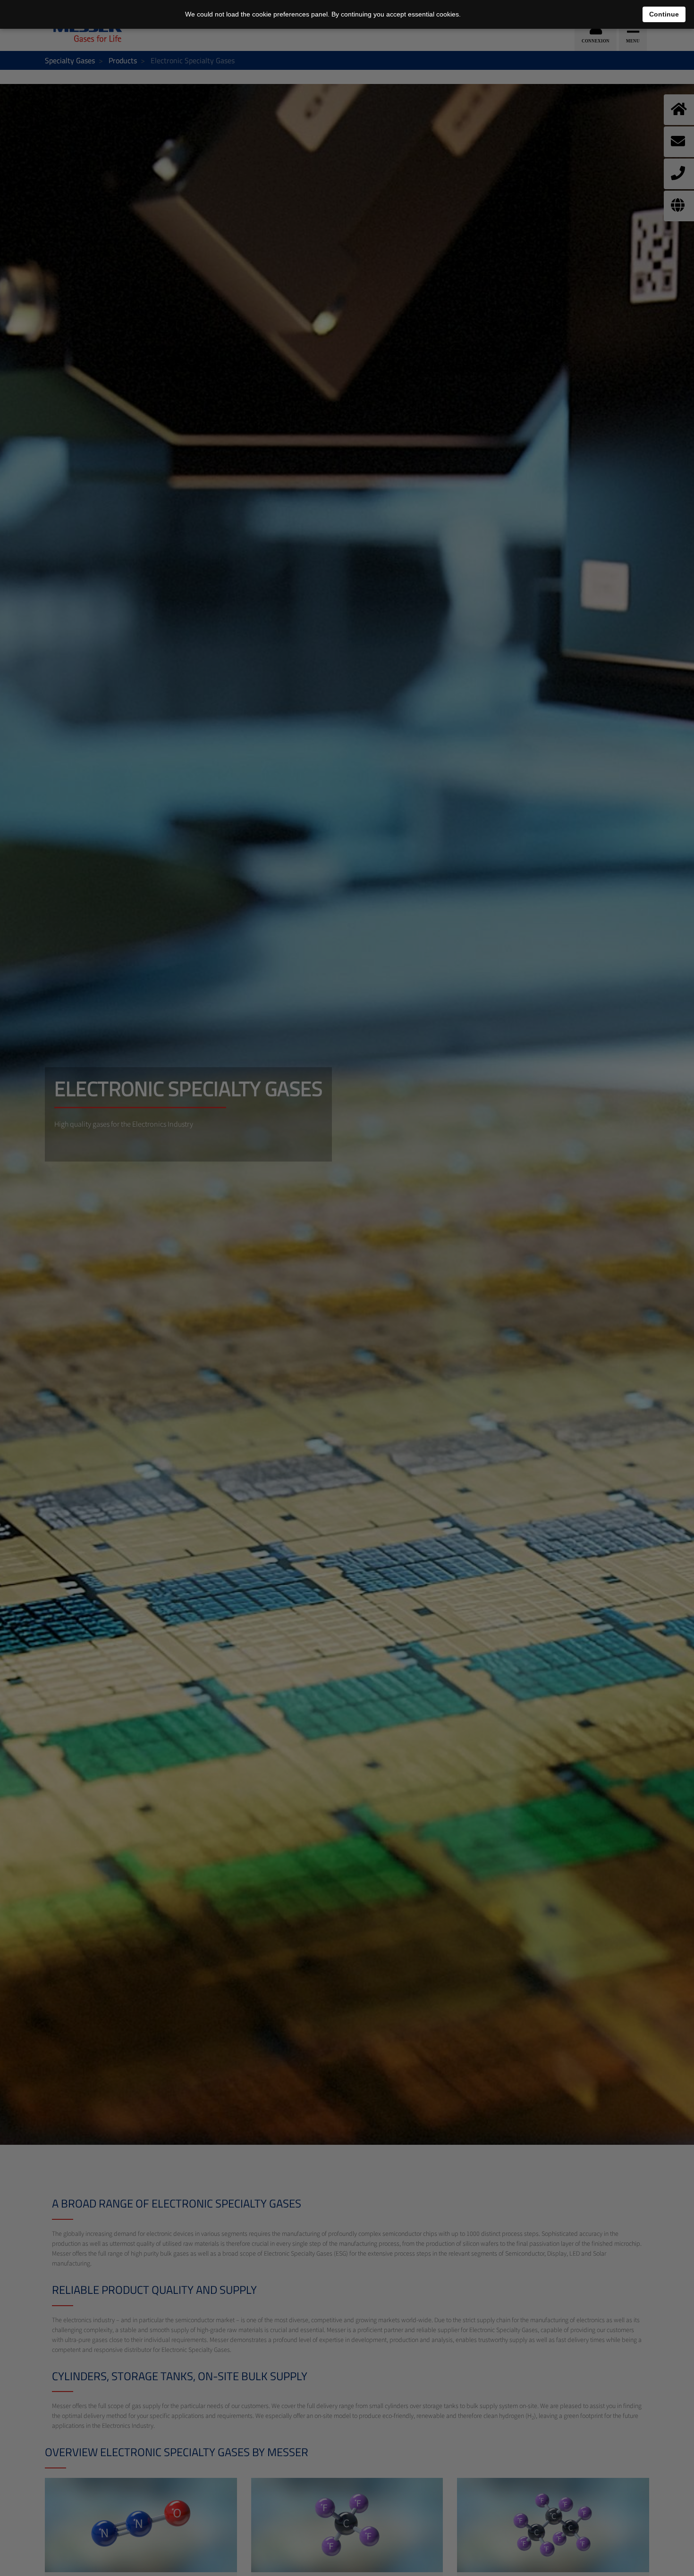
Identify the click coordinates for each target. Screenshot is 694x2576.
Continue (664, 14)
